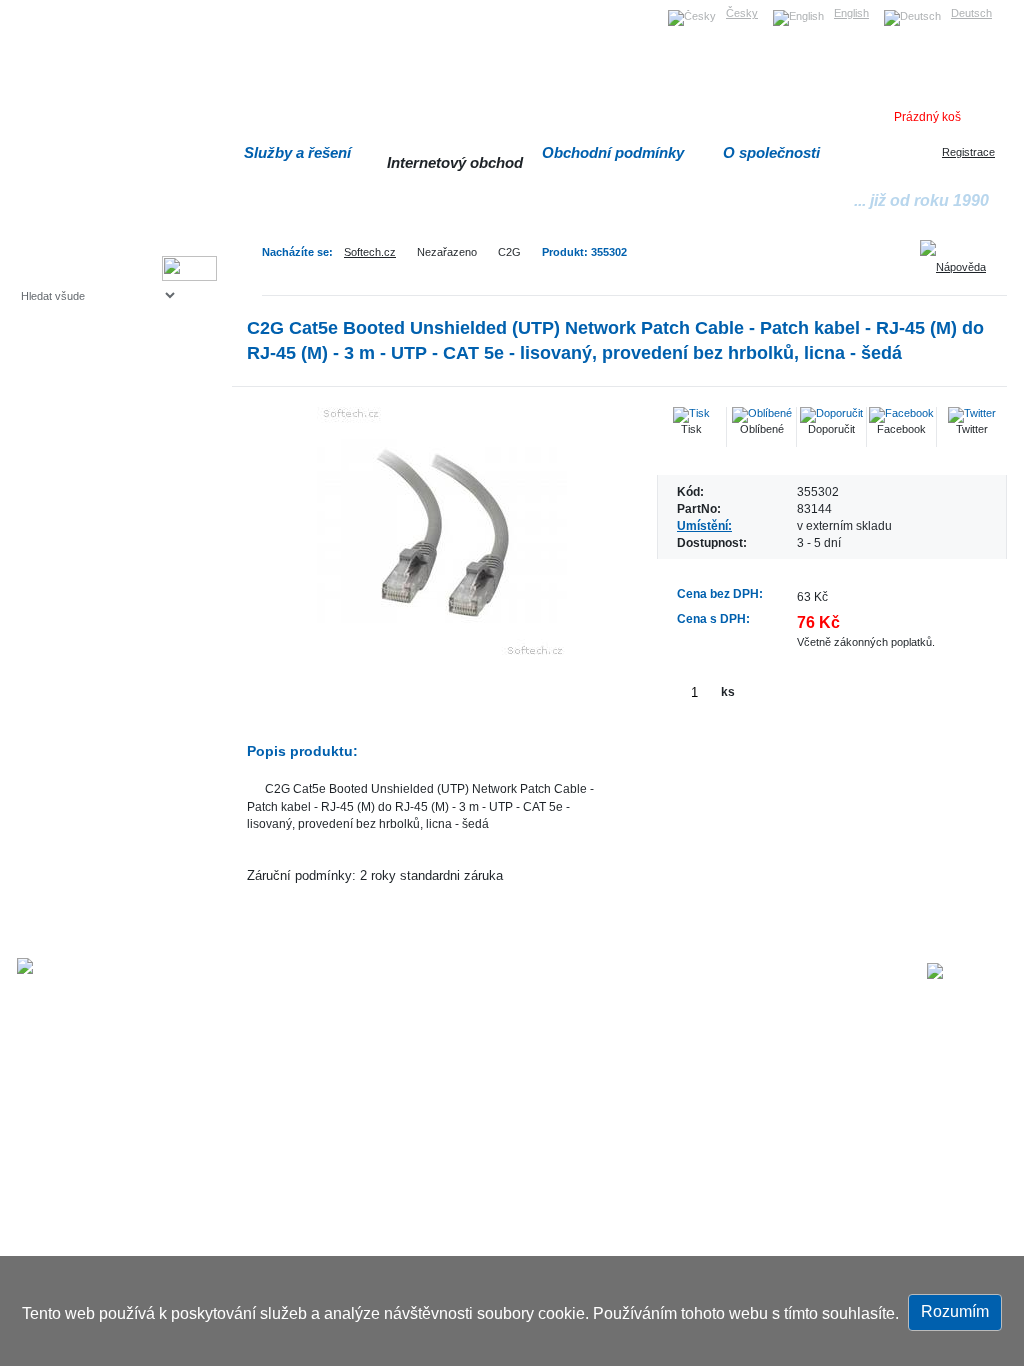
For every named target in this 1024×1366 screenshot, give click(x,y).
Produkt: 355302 (584, 252)
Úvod (540, 973)
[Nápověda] (960, 260)
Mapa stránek (605, 973)
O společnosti (771, 152)
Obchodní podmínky (613, 152)
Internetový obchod (455, 162)
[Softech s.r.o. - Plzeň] (75, 966)
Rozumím (955, 1311)
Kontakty (797, 973)
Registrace (968, 152)
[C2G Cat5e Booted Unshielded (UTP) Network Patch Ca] (442, 532)
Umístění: (704, 525)
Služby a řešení (297, 152)
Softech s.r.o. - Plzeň (317, 973)
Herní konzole (91, 457)
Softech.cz (370, 252)
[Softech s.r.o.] (967, 971)
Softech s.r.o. (51, 6)
